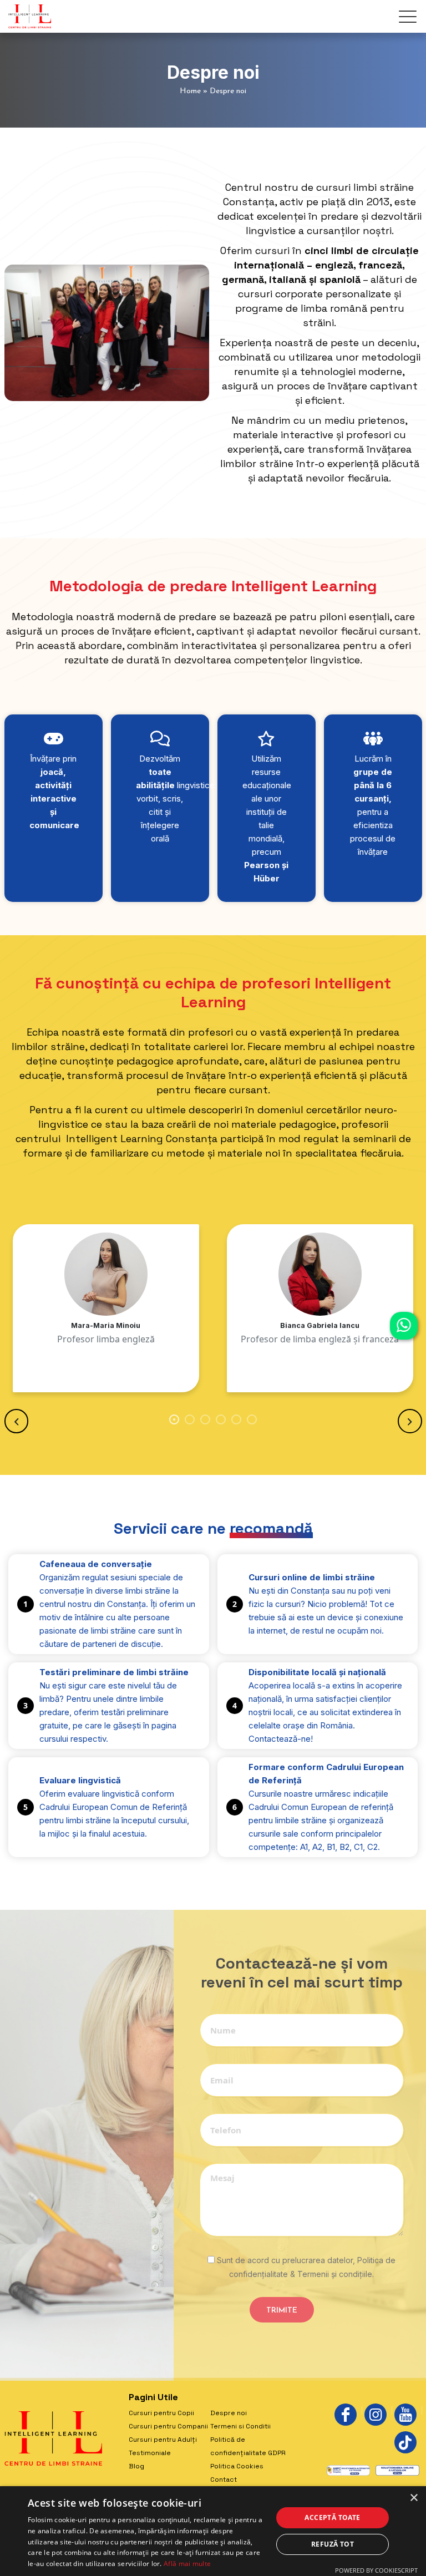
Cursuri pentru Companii (168, 2426)
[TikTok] (405, 2442)
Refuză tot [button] (333, 2544)
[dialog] (213, 2531)
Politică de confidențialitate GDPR (248, 2446)
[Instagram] (376, 2415)
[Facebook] (346, 2415)
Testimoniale (150, 2453)
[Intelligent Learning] (30, 16)
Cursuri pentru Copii (161, 2413)
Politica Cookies (237, 2466)
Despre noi (229, 2413)
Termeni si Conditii (240, 2426)
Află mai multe (187, 2564)
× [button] (414, 2498)
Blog (136, 2466)
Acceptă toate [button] (332, 2517)
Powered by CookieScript (376, 2570)
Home (190, 91)
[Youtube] (405, 2415)
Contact (224, 2479)
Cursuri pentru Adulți (163, 2440)
